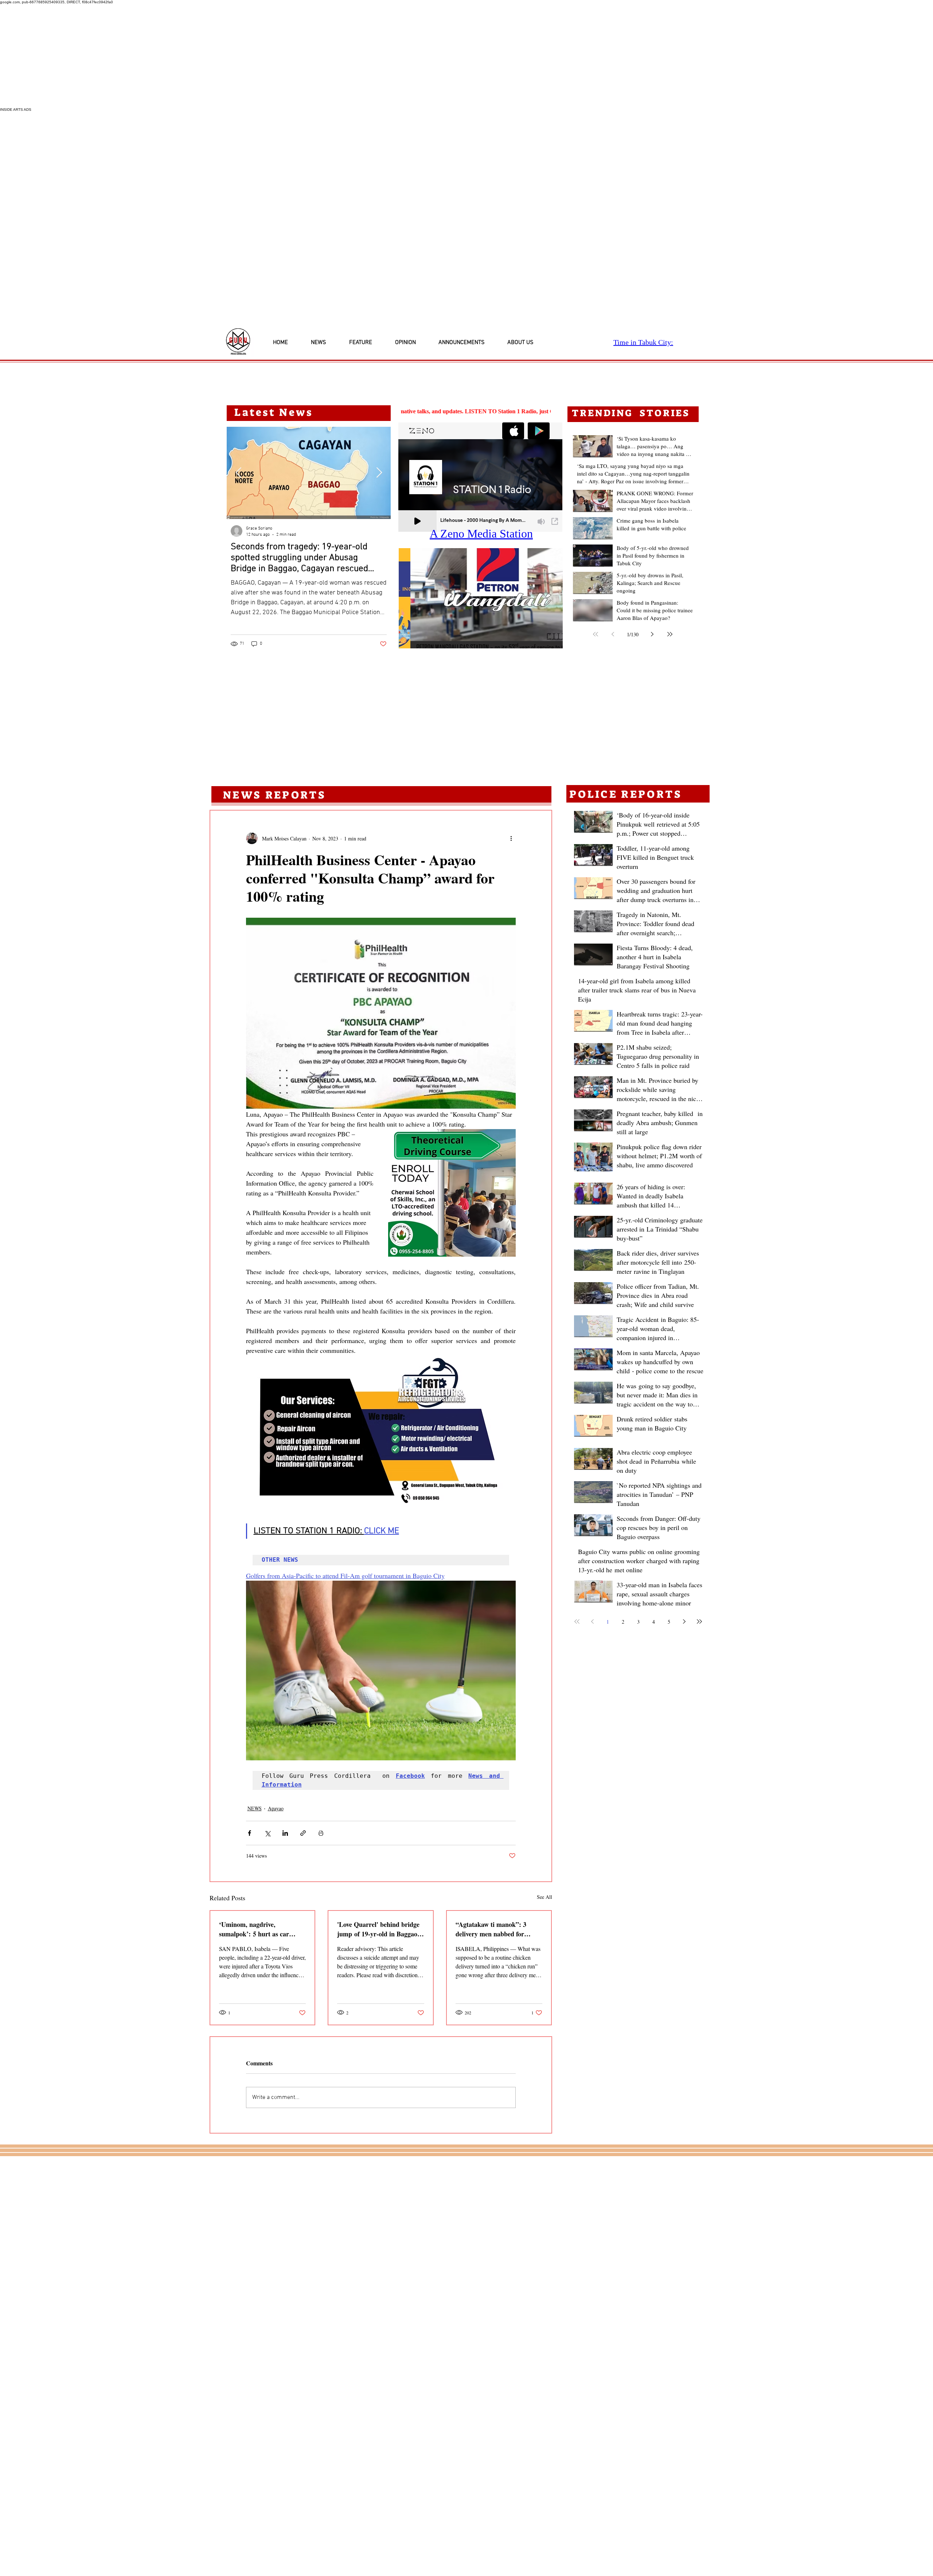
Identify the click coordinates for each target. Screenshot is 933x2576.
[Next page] (652, 634)
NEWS (255, 1808)
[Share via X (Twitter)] (267, 1833)
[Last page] (670, 634)
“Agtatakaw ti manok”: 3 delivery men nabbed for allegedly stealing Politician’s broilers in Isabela (496, 1929)
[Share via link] (303, 1833)
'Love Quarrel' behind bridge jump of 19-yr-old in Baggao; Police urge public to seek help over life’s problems (380, 1929)
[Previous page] (613, 634)
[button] (481, 598)
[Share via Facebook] (249, 1833)
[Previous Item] (238, 473)
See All (544, 1897)
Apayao (276, 1808)
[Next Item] (379, 473)
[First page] (596, 634)
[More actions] (511, 838)
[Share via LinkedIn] (285, 1833)
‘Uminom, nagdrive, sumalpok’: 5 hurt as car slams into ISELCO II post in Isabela (260, 1929)
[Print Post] (321, 1833)
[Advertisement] (219, 56)
